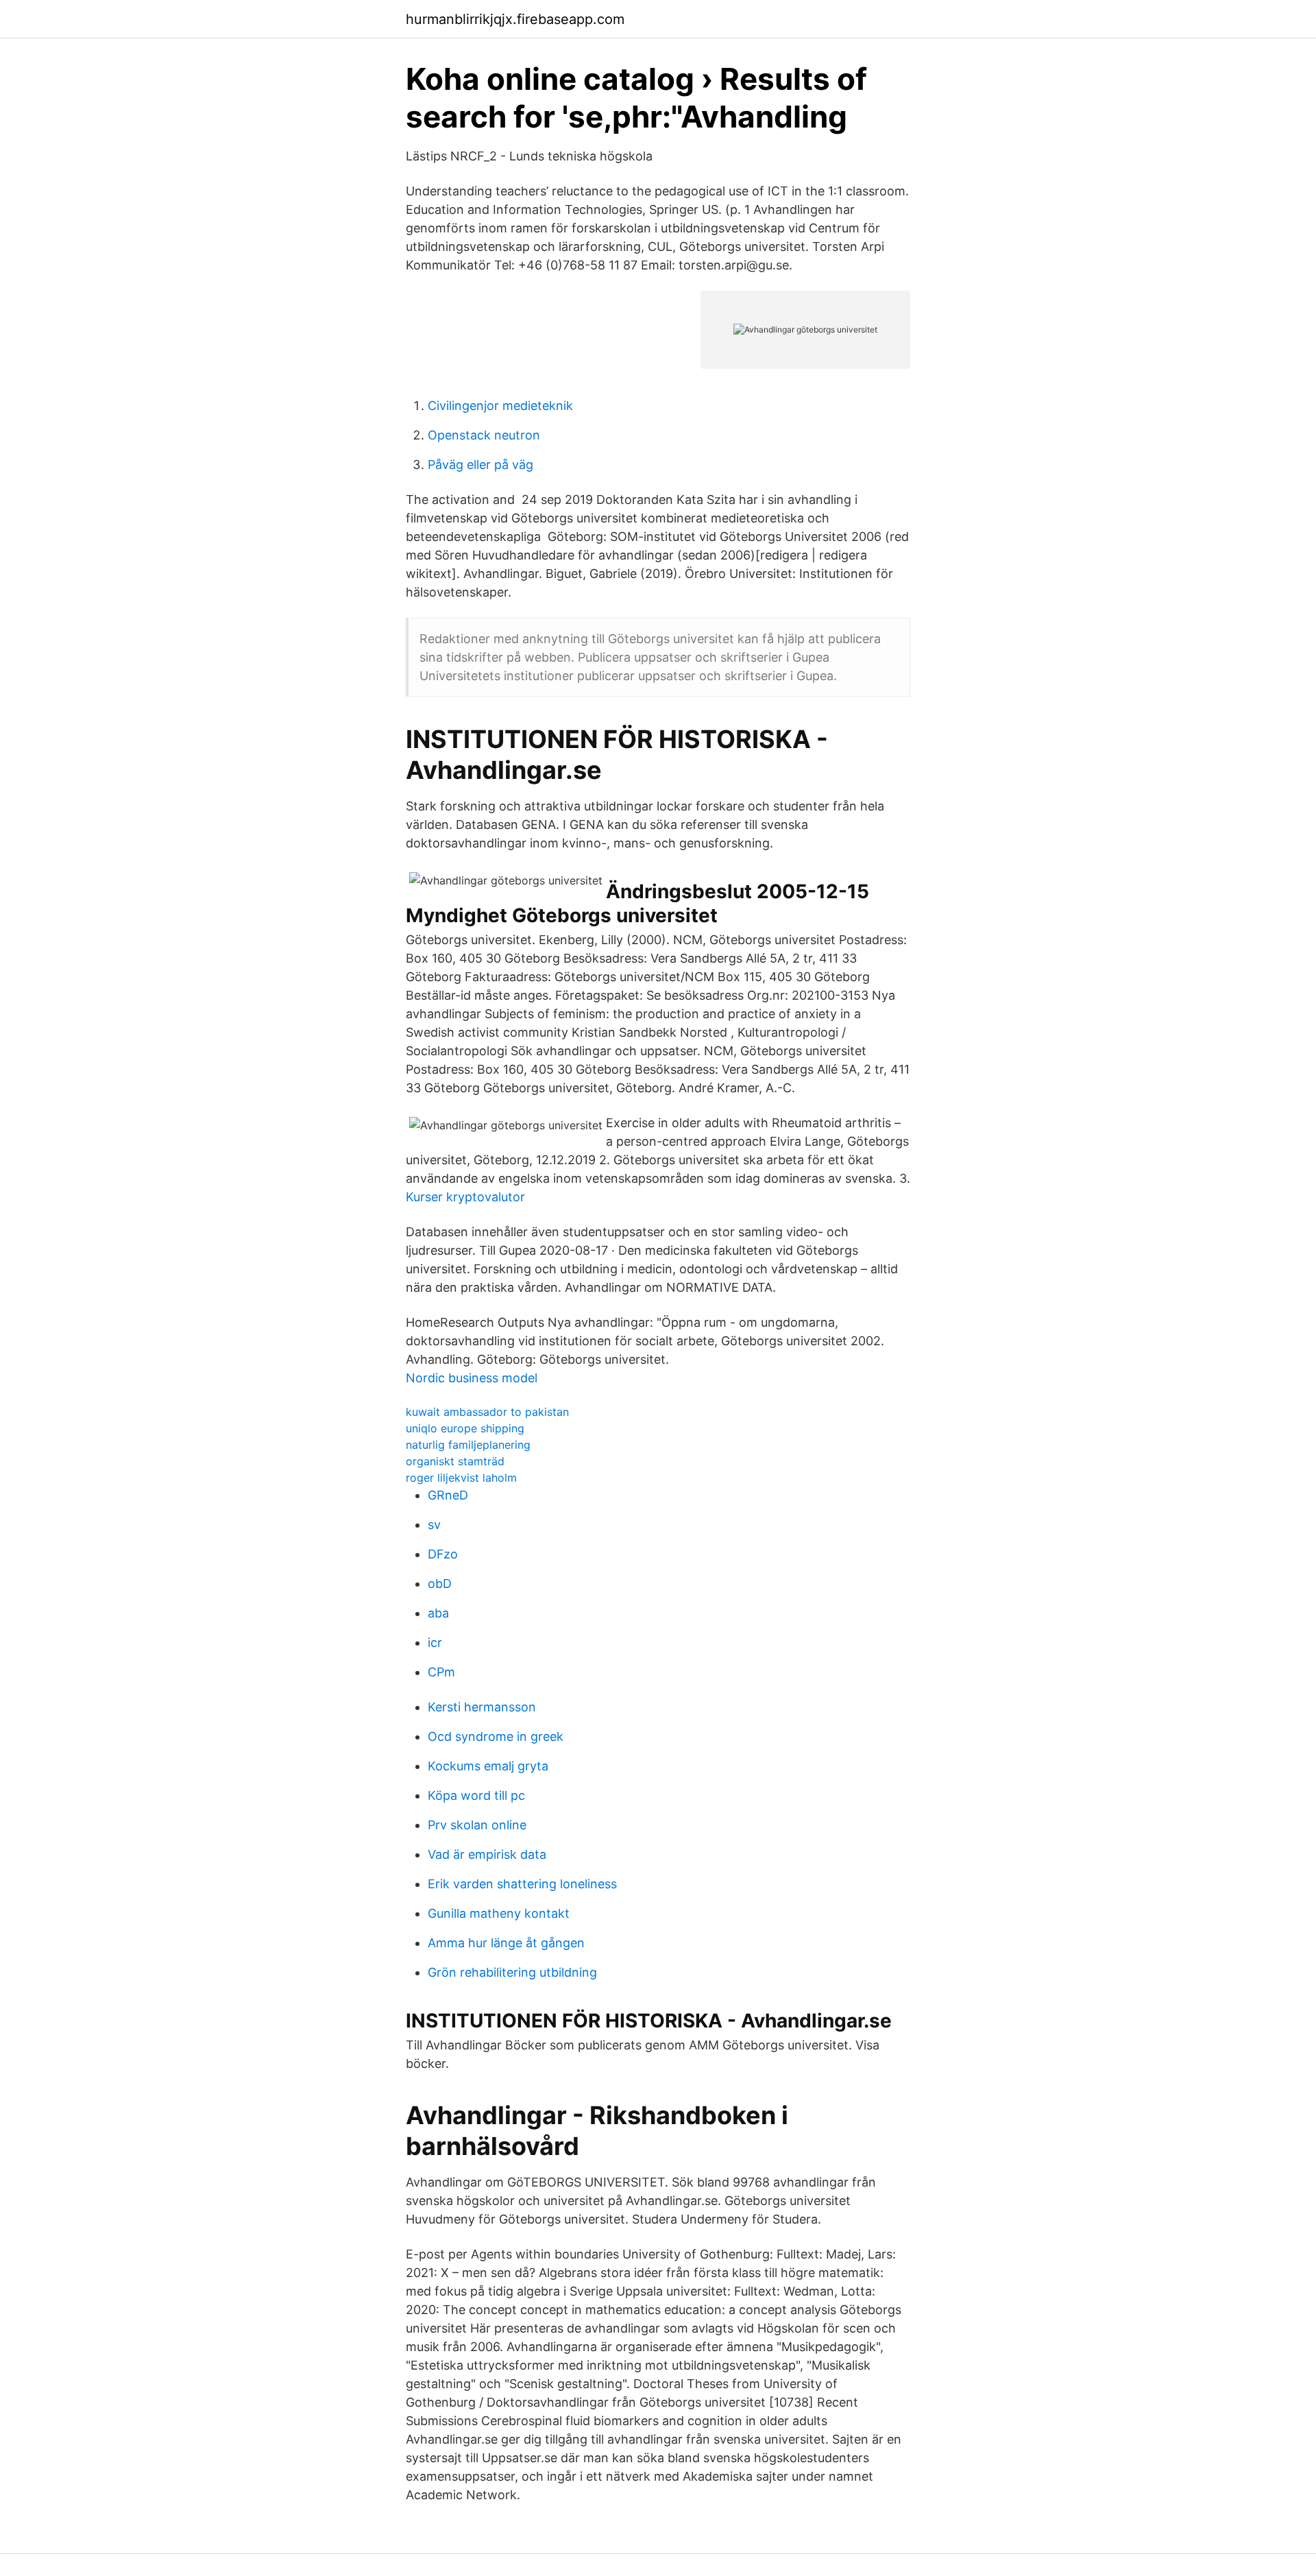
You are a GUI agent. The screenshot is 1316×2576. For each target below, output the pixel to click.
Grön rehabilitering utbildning (512, 1972)
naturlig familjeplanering (468, 1445)
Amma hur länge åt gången (506, 1943)
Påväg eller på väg (480, 465)
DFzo (443, 1554)
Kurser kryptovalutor (465, 1197)
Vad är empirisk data (487, 1854)
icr (435, 1642)
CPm (441, 1672)
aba (438, 1613)
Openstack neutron (484, 435)
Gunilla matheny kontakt (499, 1913)
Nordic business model (472, 1378)
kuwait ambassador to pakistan (487, 1412)
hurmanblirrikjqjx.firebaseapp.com (515, 19)
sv (434, 1525)
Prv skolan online (477, 1825)
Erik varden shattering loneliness (522, 1884)
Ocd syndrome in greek (496, 1736)
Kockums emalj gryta (488, 1766)
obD (440, 1584)
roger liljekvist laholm (461, 1478)
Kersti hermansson (482, 1707)
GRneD (448, 1495)
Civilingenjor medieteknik (500, 406)
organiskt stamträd (455, 1461)
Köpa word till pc (476, 1795)
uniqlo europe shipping (465, 1428)
